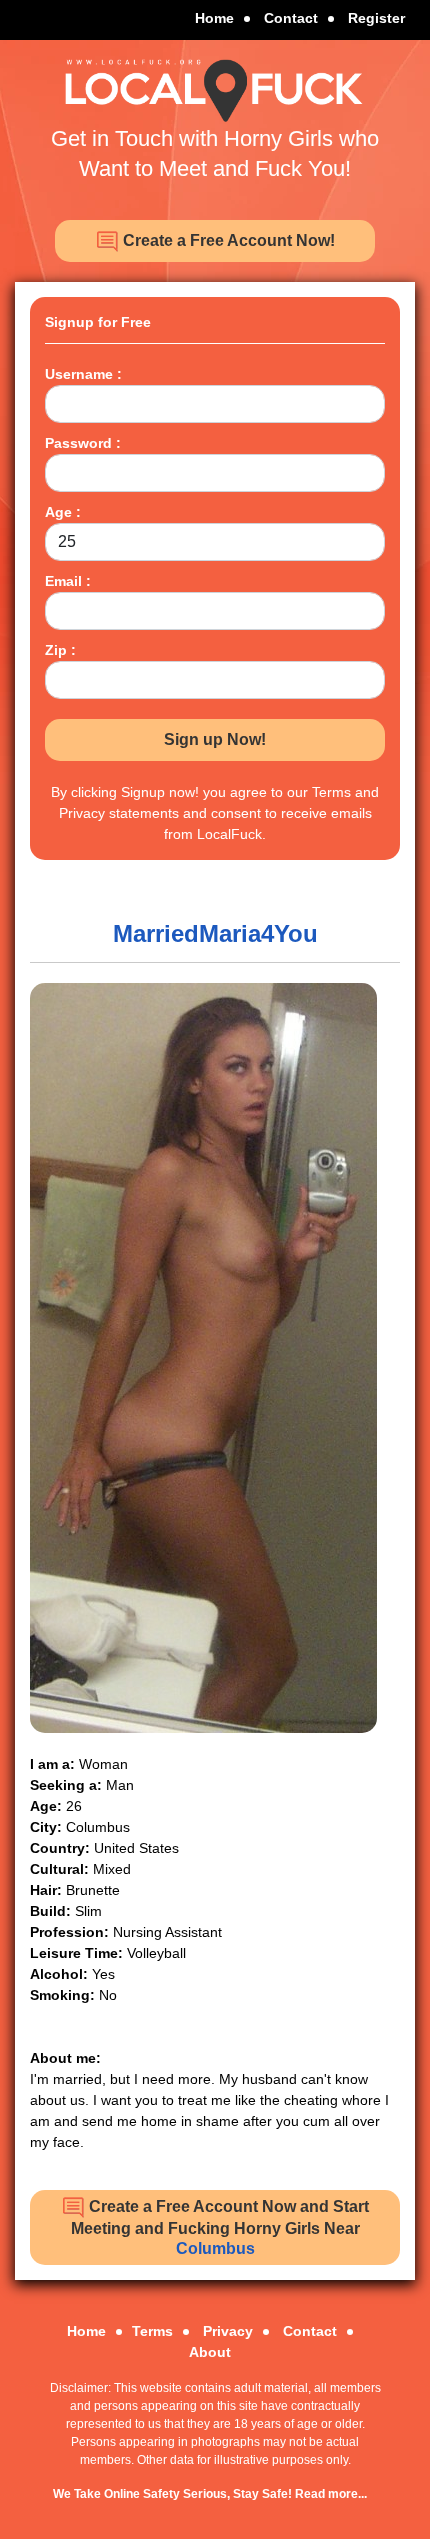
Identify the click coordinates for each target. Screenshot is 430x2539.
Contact (291, 18)
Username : (83, 374)
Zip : (60, 650)
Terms (152, 2331)
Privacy (228, 2331)
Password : (83, 443)
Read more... (331, 2494)
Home (214, 18)
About (210, 2352)
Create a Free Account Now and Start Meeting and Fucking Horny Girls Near (220, 2227)
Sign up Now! (215, 739)
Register (376, 18)
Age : (63, 512)
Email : (68, 581)
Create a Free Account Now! (227, 240)
